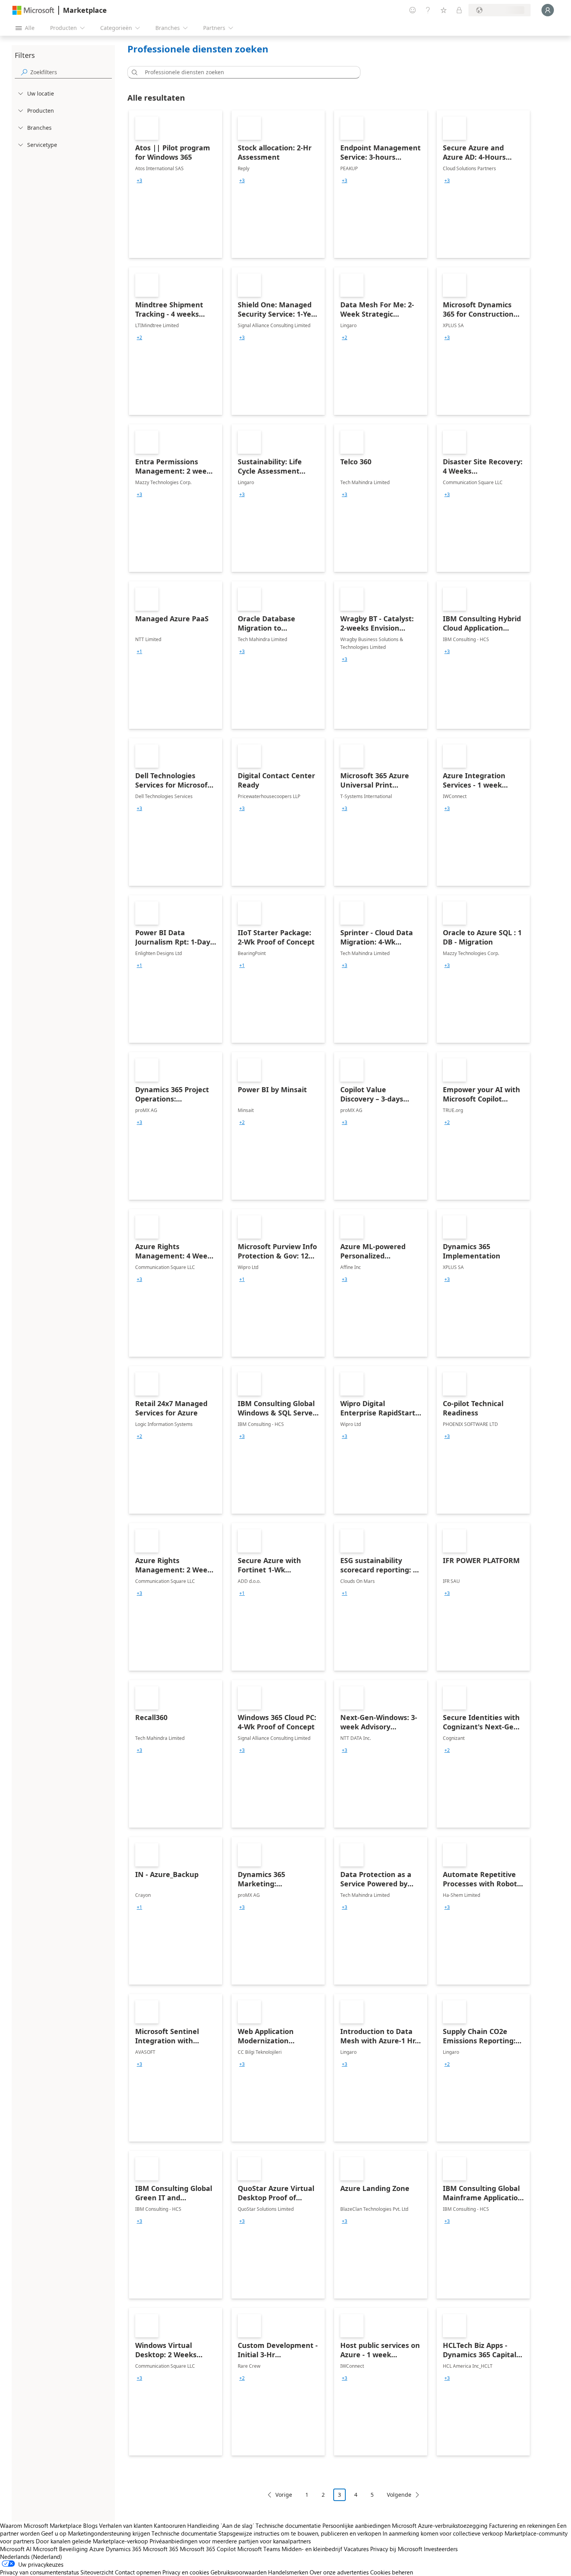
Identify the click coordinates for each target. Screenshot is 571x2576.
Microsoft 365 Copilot (208, 2549)
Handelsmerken (288, 2572)
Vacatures (356, 2549)
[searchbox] (71, 72)
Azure (97, 2549)
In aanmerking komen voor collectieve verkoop (443, 2533)
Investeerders (441, 2549)
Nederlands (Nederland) (31, 2557)
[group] (139, 181)
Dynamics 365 (124, 2549)
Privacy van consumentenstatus (39, 2572)
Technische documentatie (288, 2525)
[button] (133, 72)
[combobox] (246, 72)
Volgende (399, 2495)
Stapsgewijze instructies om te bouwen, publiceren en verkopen (300, 2533)
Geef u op (54, 2533)
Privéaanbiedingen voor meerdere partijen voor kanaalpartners (230, 2541)
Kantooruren (170, 2525)
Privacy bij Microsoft (396, 2549)
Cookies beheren (392, 2572)
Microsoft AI (16, 2549)
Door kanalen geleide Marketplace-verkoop (92, 2541)
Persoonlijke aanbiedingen (356, 2525)
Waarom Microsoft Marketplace (41, 2525)
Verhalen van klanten (126, 2525)
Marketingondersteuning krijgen (109, 2533)
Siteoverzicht (97, 2572)
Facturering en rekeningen (522, 2525)
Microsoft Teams (259, 2549)
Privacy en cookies (186, 2572)
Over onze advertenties (339, 2572)
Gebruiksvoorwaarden (238, 2572)
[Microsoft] (33, 10)
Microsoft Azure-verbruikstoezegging (440, 2525)
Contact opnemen (138, 2572)
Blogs (90, 2525)
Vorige (284, 2495)
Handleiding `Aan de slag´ (221, 2525)
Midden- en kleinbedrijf (312, 2549)
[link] (176, 184)
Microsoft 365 (161, 2549)
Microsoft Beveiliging (60, 2549)
